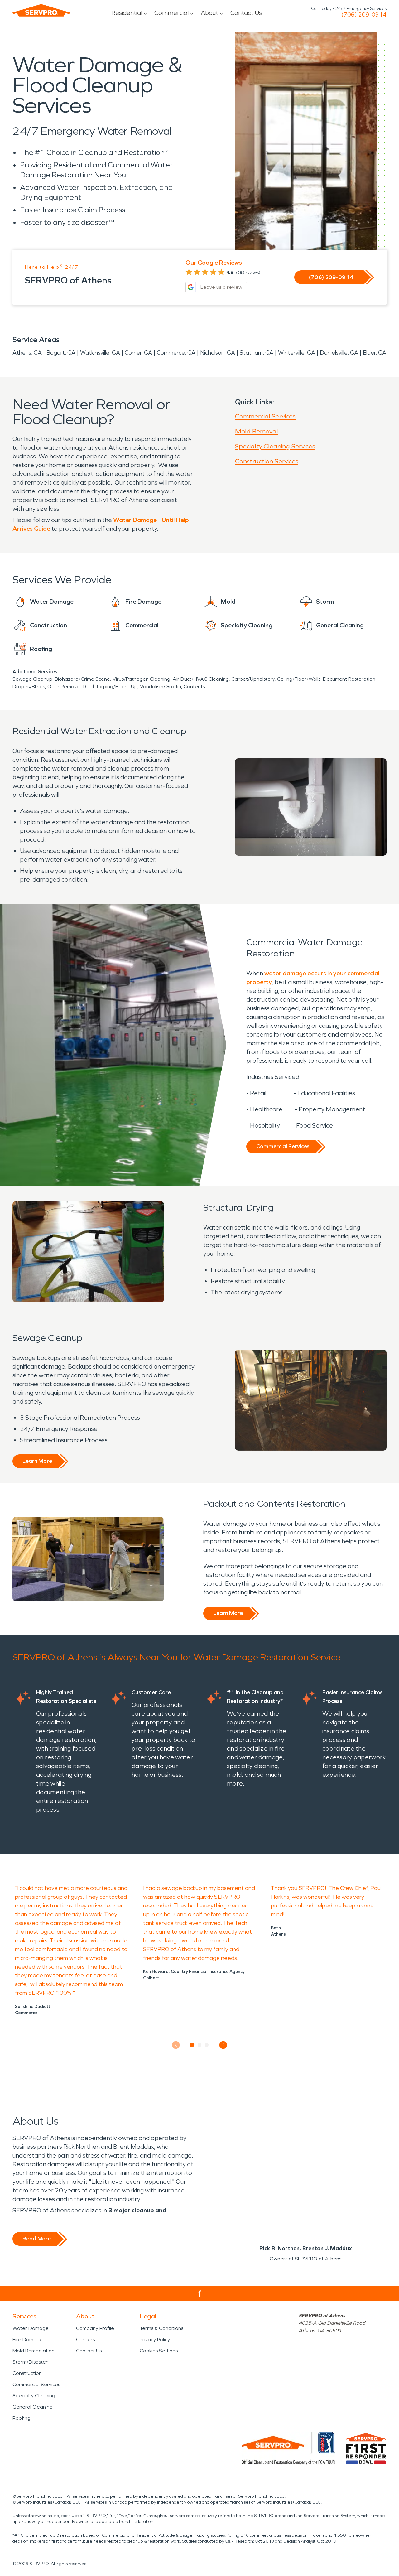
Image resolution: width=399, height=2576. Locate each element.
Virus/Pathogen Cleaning (141, 679)
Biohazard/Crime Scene (82, 679)
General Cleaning (33, 2407)
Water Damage (31, 2328)
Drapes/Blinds (29, 686)
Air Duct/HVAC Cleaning (201, 679)
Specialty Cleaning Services (275, 446)
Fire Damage (28, 2339)
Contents (194, 686)
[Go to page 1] (192, 2045)
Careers (85, 2339)
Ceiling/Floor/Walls (299, 679)
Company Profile (95, 2328)
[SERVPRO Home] (41, 10)
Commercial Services (265, 416)
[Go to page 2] (200, 2045)
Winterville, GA (297, 353)
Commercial (171, 13)
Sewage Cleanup (32, 679)
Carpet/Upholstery (253, 679)
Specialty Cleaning (34, 2396)
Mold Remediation (34, 2351)
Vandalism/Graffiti (161, 686)
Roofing (22, 2418)
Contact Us (246, 13)
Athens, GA (27, 353)
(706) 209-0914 (364, 15)
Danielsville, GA (339, 353)
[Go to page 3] (207, 2045)
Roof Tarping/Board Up (110, 686)
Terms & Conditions (161, 2328)
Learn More (37, 1461)
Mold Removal (257, 431)
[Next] (223, 2045)
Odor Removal (64, 686)
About (209, 13)
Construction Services (267, 461)
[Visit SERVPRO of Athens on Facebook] (200, 2294)
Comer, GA (138, 353)
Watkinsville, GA (100, 353)
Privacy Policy (155, 2339)
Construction (27, 2373)
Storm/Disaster (30, 2362)
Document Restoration (349, 679)
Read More (37, 2239)
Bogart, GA (61, 353)
